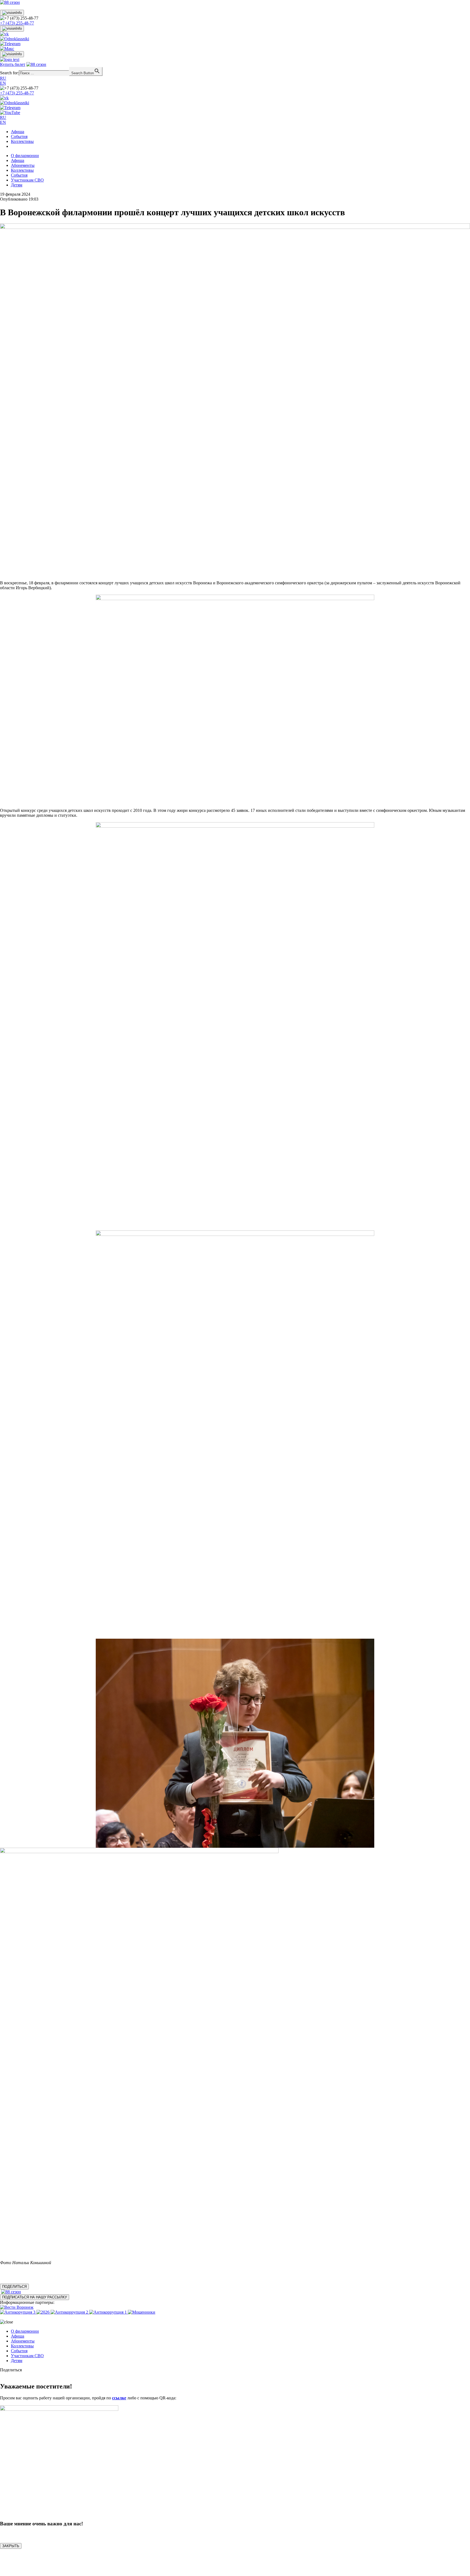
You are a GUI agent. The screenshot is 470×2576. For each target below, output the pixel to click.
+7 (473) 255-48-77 (17, 23)
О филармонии (25, 156)
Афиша (18, 132)
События (19, 136)
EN (3, 83)
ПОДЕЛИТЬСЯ (14, 2287)
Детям (17, 185)
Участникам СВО (27, 180)
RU (3, 78)
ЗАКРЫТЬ (11, 2546)
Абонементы (23, 165)
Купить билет (13, 64)
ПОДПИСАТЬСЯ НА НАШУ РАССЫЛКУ (35, 2297)
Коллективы (22, 141)
